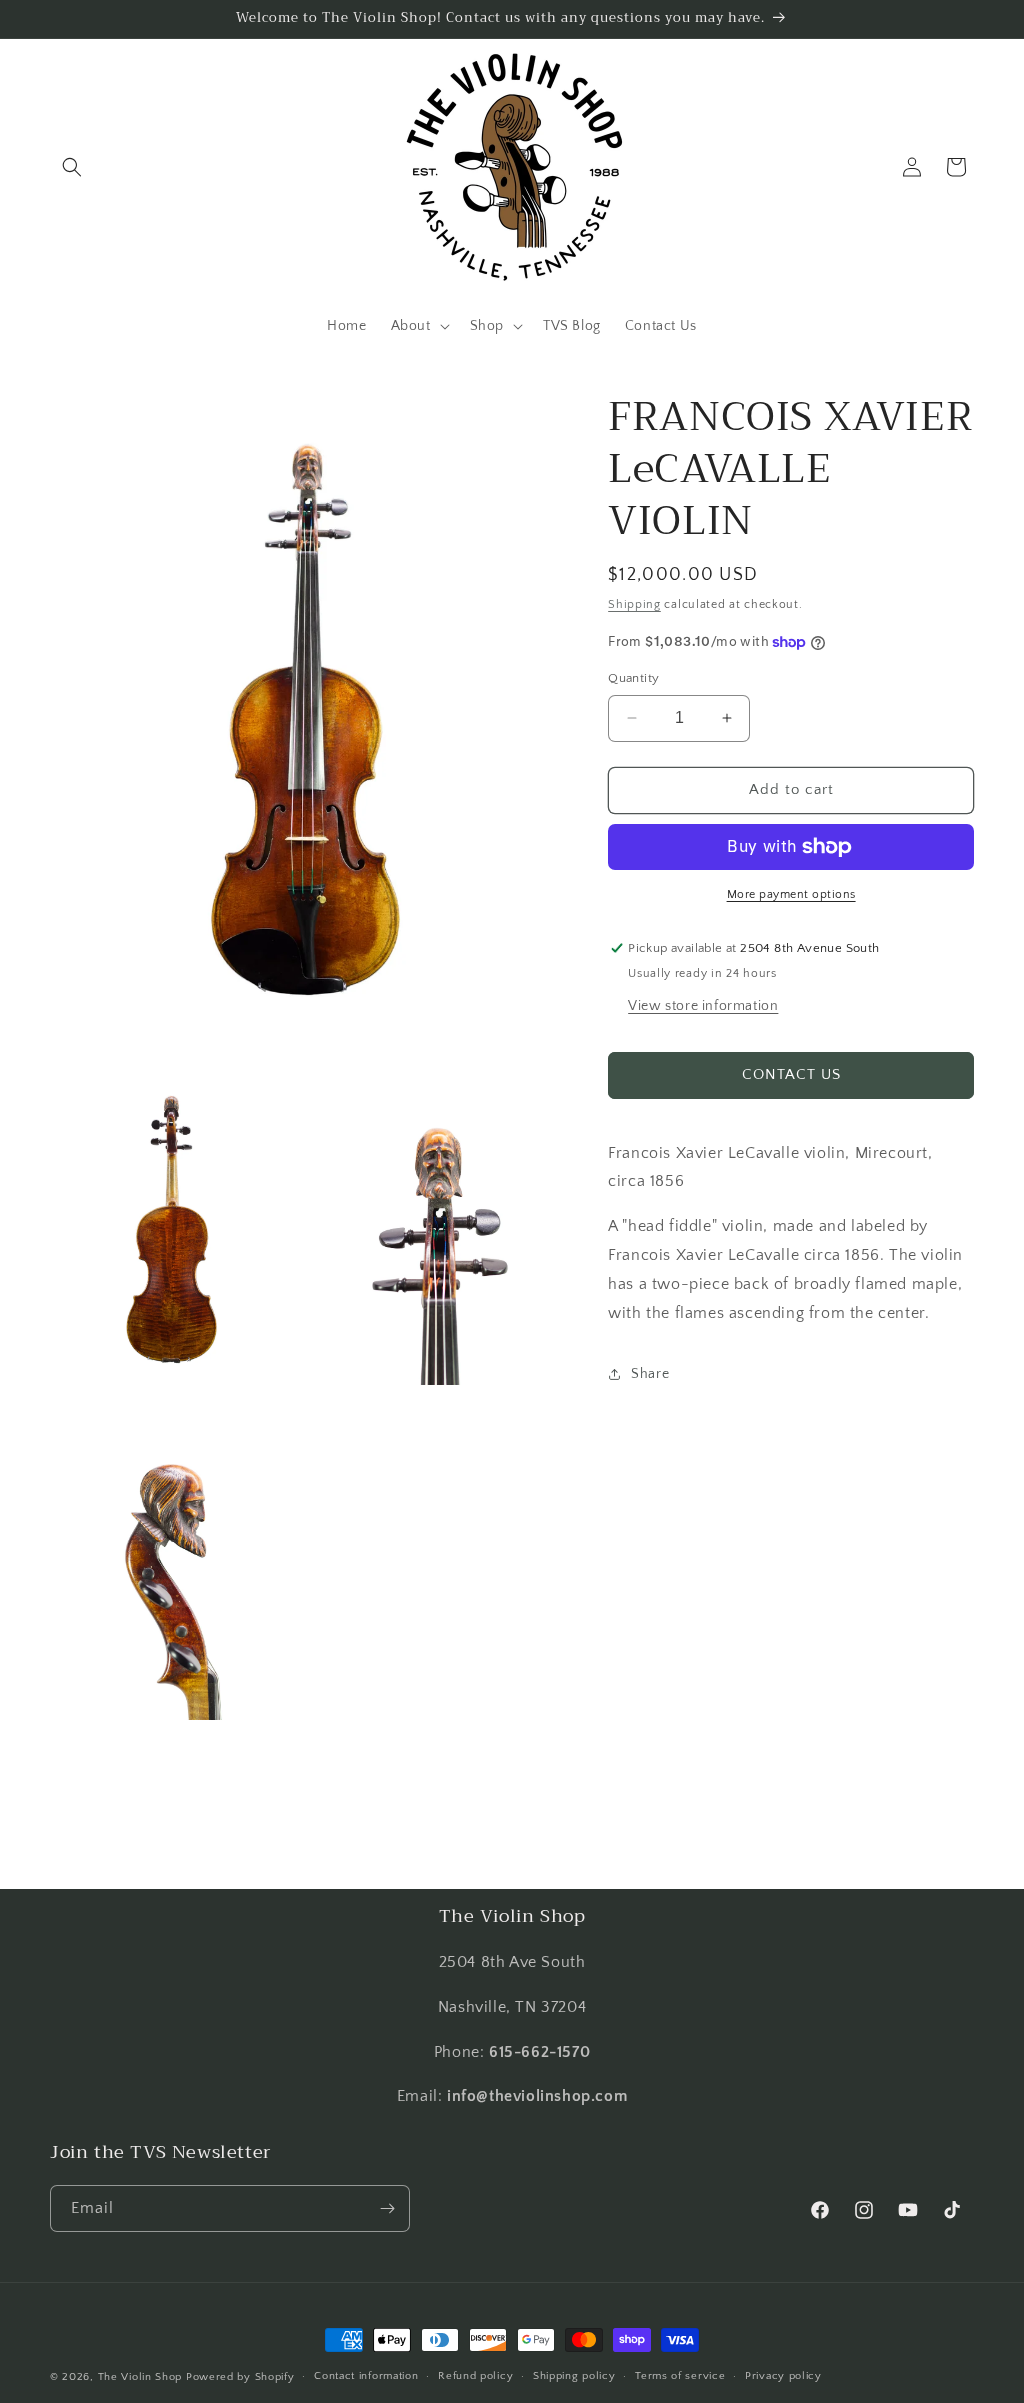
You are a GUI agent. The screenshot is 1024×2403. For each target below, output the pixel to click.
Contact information (366, 2376)
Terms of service (680, 2376)
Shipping (634, 604)
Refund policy (475, 2376)
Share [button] (650, 1374)
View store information (703, 1006)
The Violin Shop (140, 2377)
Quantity (633, 678)
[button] (72, 167)
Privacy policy (783, 2376)
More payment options (791, 894)
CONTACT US (791, 1074)
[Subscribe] (387, 2208)
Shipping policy (574, 2376)
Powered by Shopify (240, 2377)
